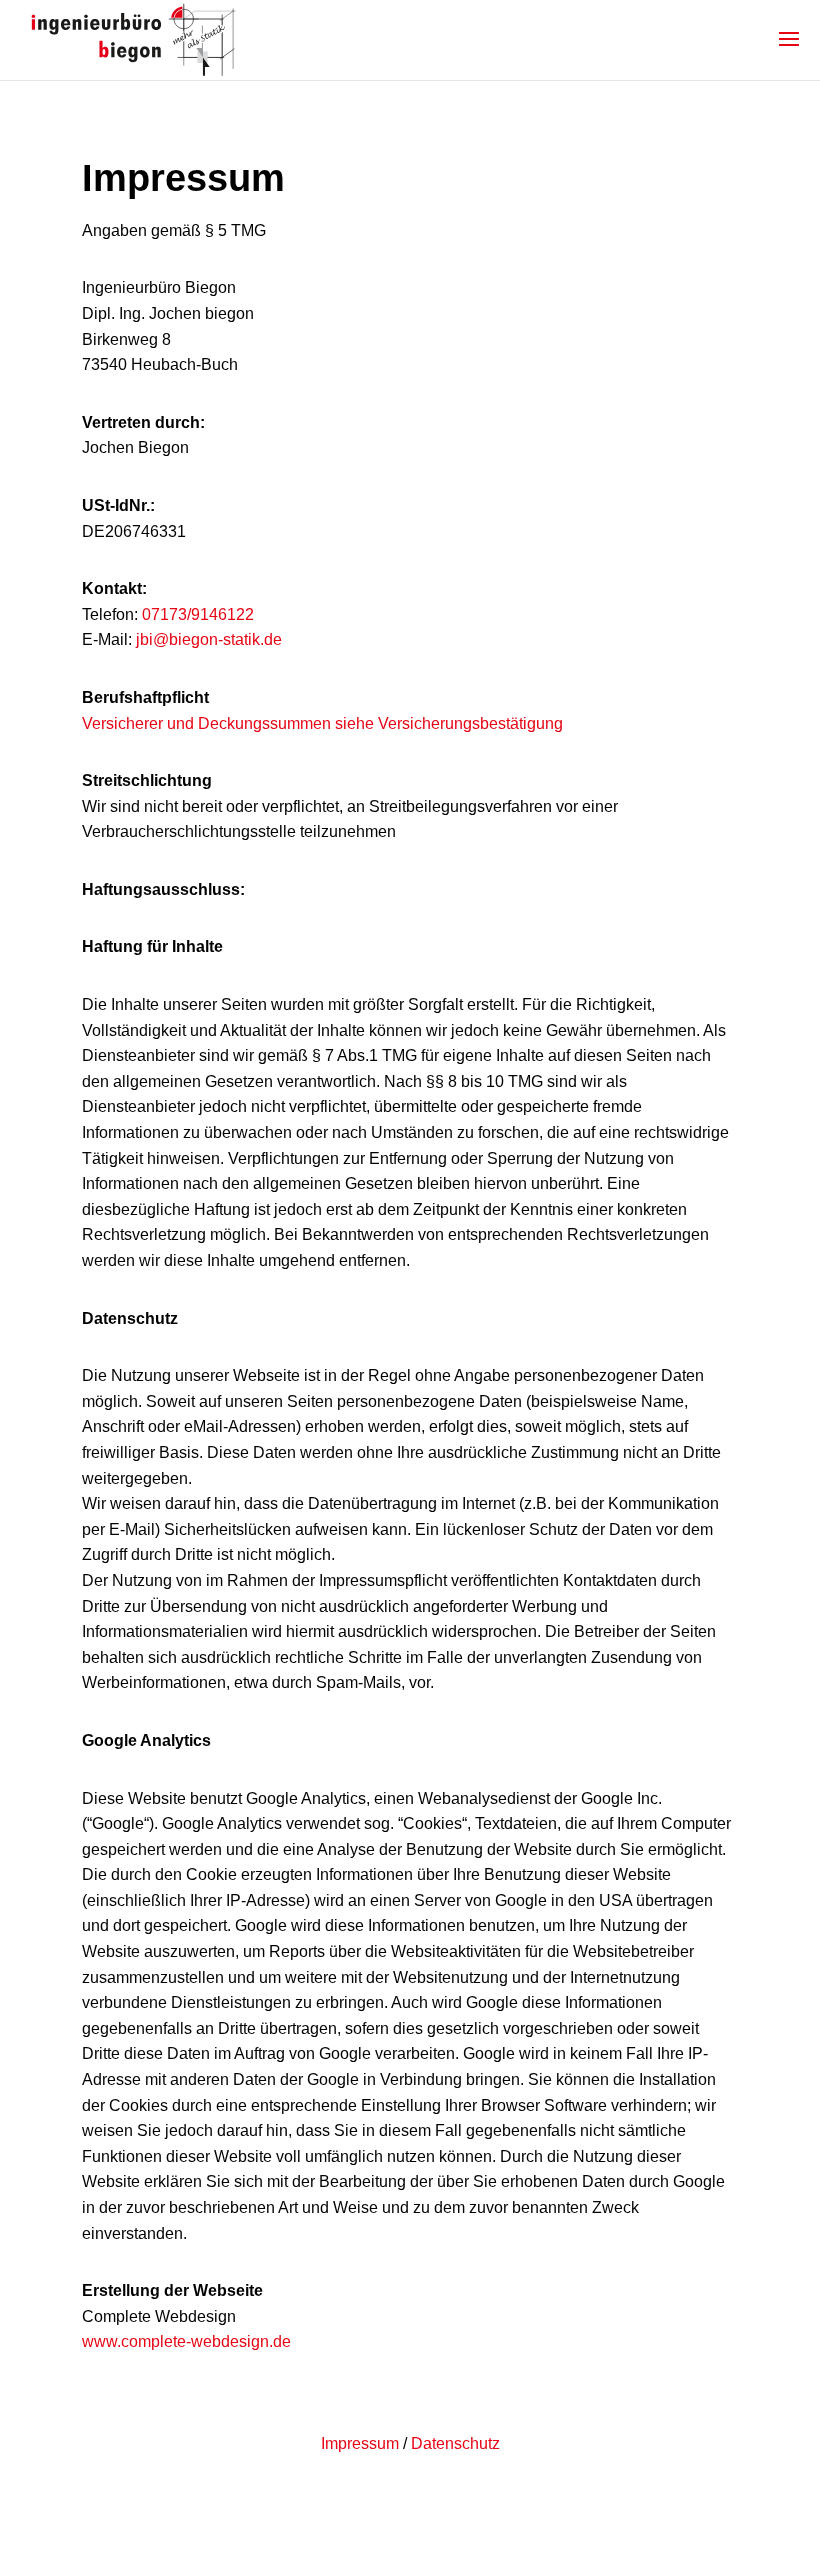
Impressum (360, 2443)
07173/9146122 (198, 614)
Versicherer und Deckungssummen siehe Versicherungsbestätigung (322, 723)
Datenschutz (455, 2443)
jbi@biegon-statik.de (209, 639)
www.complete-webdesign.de (186, 2341)
